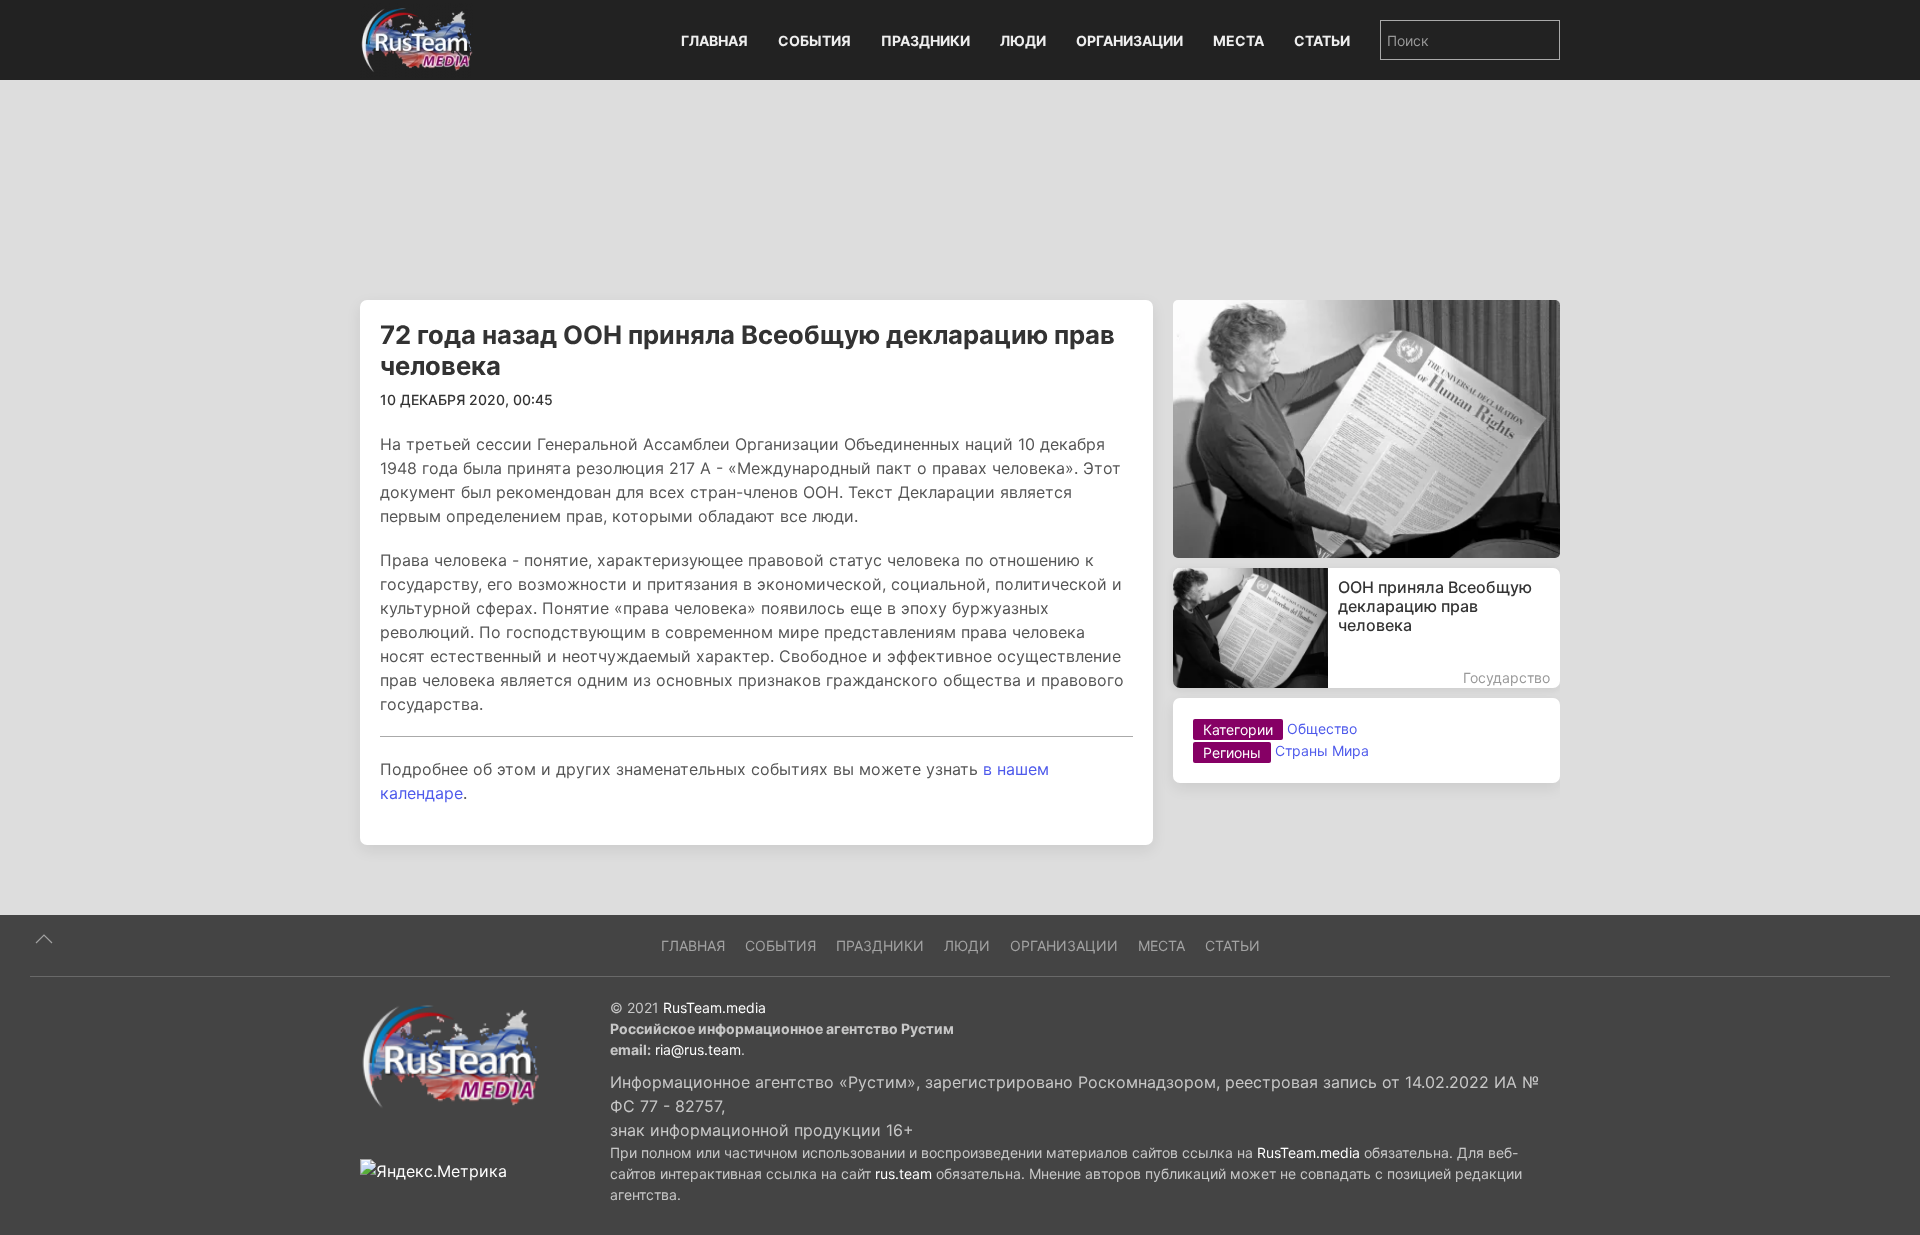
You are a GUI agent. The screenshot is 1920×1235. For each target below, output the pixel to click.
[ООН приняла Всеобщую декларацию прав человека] (1366, 628)
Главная (714, 40)
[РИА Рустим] (450, 1055)
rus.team (903, 1173)
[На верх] (44, 939)
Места (1238, 40)
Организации (1129, 40)
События (814, 40)
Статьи (1322, 40)
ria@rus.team (698, 1049)
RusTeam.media (714, 1007)
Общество (1322, 728)
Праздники (925, 40)
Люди (1023, 40)
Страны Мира (1322, 750)
